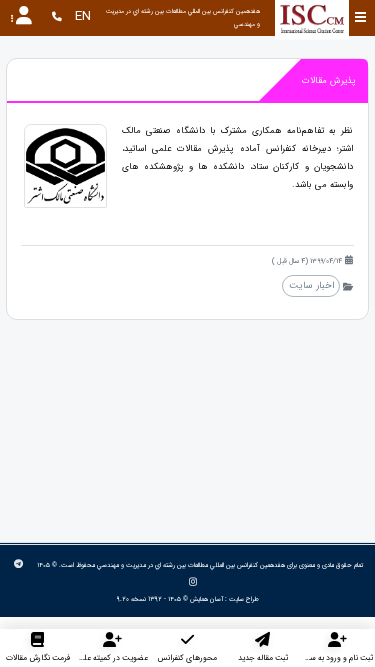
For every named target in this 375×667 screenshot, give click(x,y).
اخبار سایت (311, 285)
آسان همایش (206, 599)
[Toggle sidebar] (361, 17)
